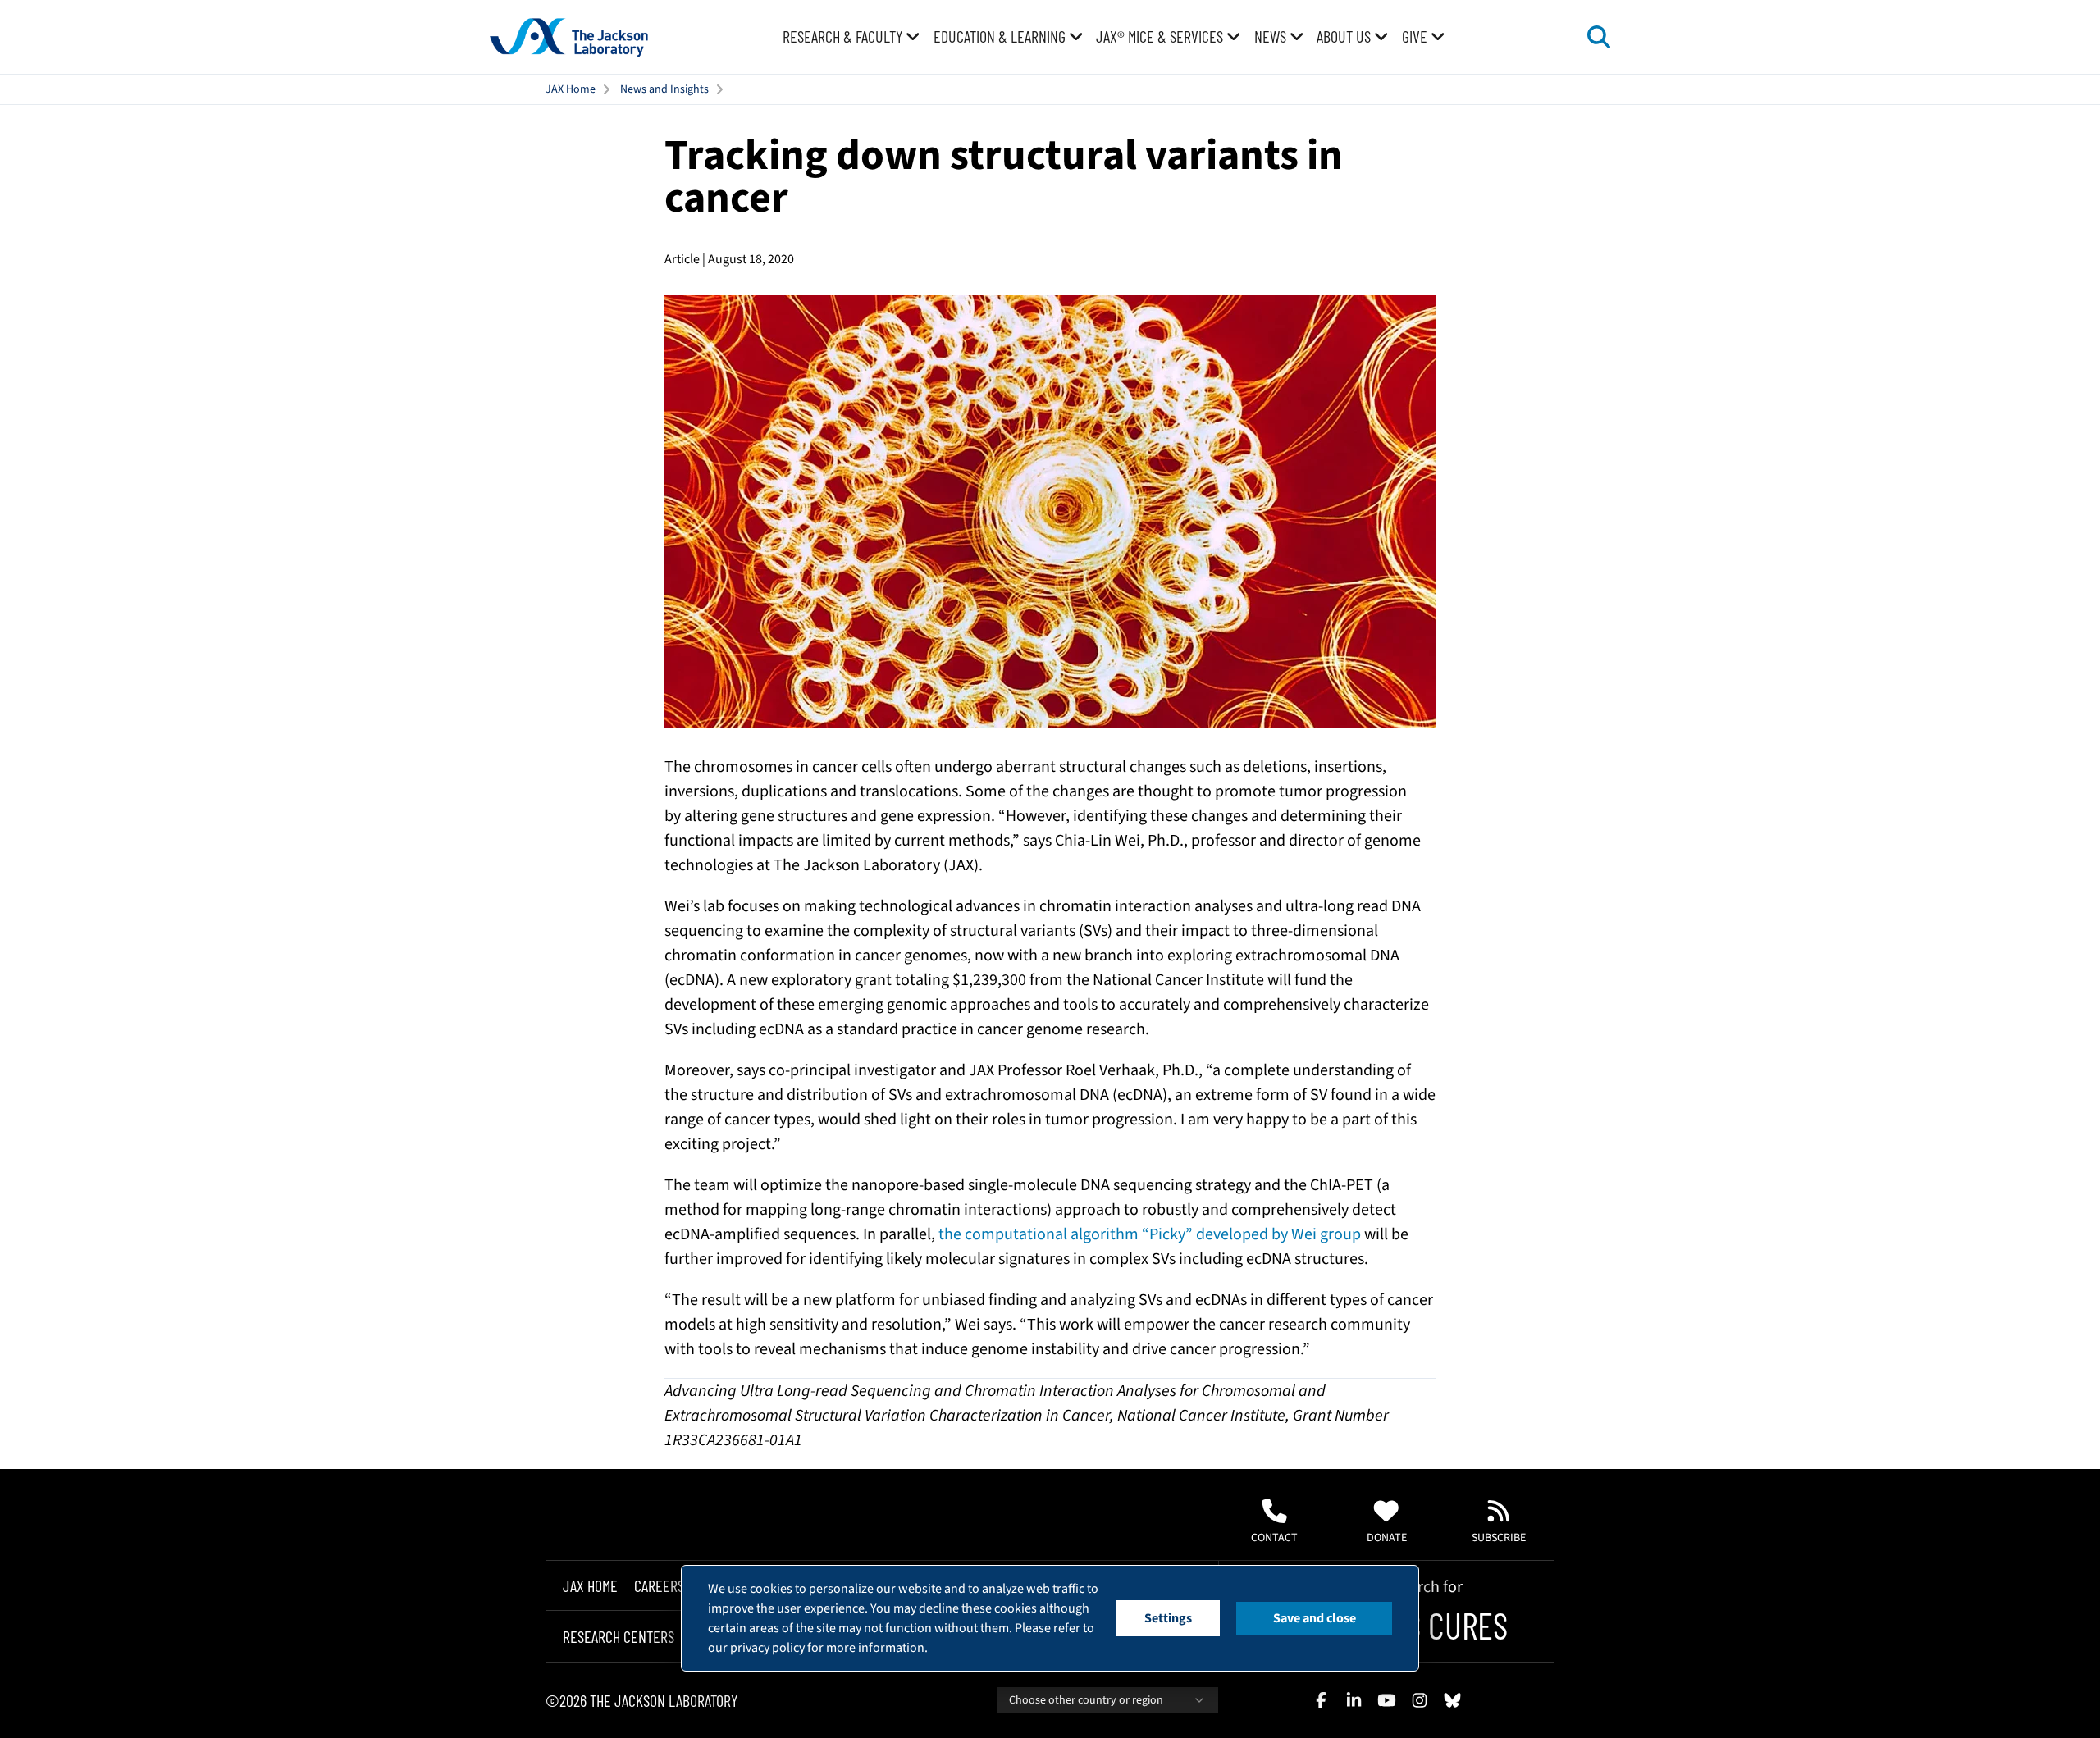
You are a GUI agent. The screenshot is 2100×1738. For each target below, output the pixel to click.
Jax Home (590, 1585)
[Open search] (1599, 37)
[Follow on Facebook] (1321, 1700)
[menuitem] (851, 37)
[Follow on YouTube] (1386, 1700)
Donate (1387, 1538)
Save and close (1315, 1618)
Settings (1168, 1618)
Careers (659, 1585)
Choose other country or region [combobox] (1086, 1700)
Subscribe (1499, 1538)
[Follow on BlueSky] (1452, 1700)
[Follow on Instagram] (1419, 1700)
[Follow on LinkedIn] (1354, 1700)
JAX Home (571, 89)
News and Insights (664, 89)
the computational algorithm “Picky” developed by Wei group (1150, 1234)
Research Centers (619, 1637)
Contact (1274, 1538)
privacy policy (767, 1648)
